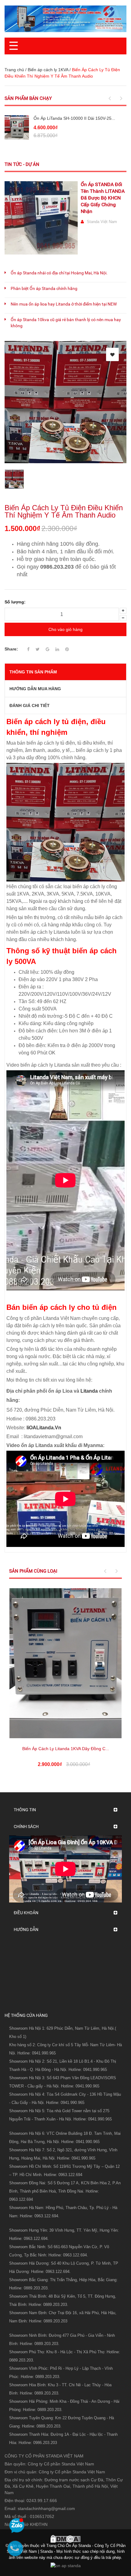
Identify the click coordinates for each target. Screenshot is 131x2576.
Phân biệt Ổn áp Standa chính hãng (44, 288)
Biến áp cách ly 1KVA (48, 70)
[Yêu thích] (112, 354)
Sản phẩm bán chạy (28, 98)
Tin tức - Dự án (22, 164)
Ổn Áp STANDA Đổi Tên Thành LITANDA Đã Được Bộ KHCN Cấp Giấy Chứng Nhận (103, 198)
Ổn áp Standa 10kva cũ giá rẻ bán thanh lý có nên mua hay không (66, 323)
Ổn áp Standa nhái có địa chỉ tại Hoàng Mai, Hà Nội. (59, 273)
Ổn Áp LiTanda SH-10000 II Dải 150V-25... (74, 118)
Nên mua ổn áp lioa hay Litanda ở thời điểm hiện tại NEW (64, 304)
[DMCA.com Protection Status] (65, 2538)
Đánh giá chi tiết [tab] (30, 705)
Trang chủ (14, 70)
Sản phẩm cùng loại (33, 1571)
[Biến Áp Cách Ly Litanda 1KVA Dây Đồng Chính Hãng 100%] (65, 1663)
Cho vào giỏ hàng (65, 629)
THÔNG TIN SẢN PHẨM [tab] (33, 672)
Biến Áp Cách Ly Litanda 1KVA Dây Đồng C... (66, 1749)
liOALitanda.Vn (44, 1428)
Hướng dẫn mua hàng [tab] (35, 689)
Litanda (89, 1391)
